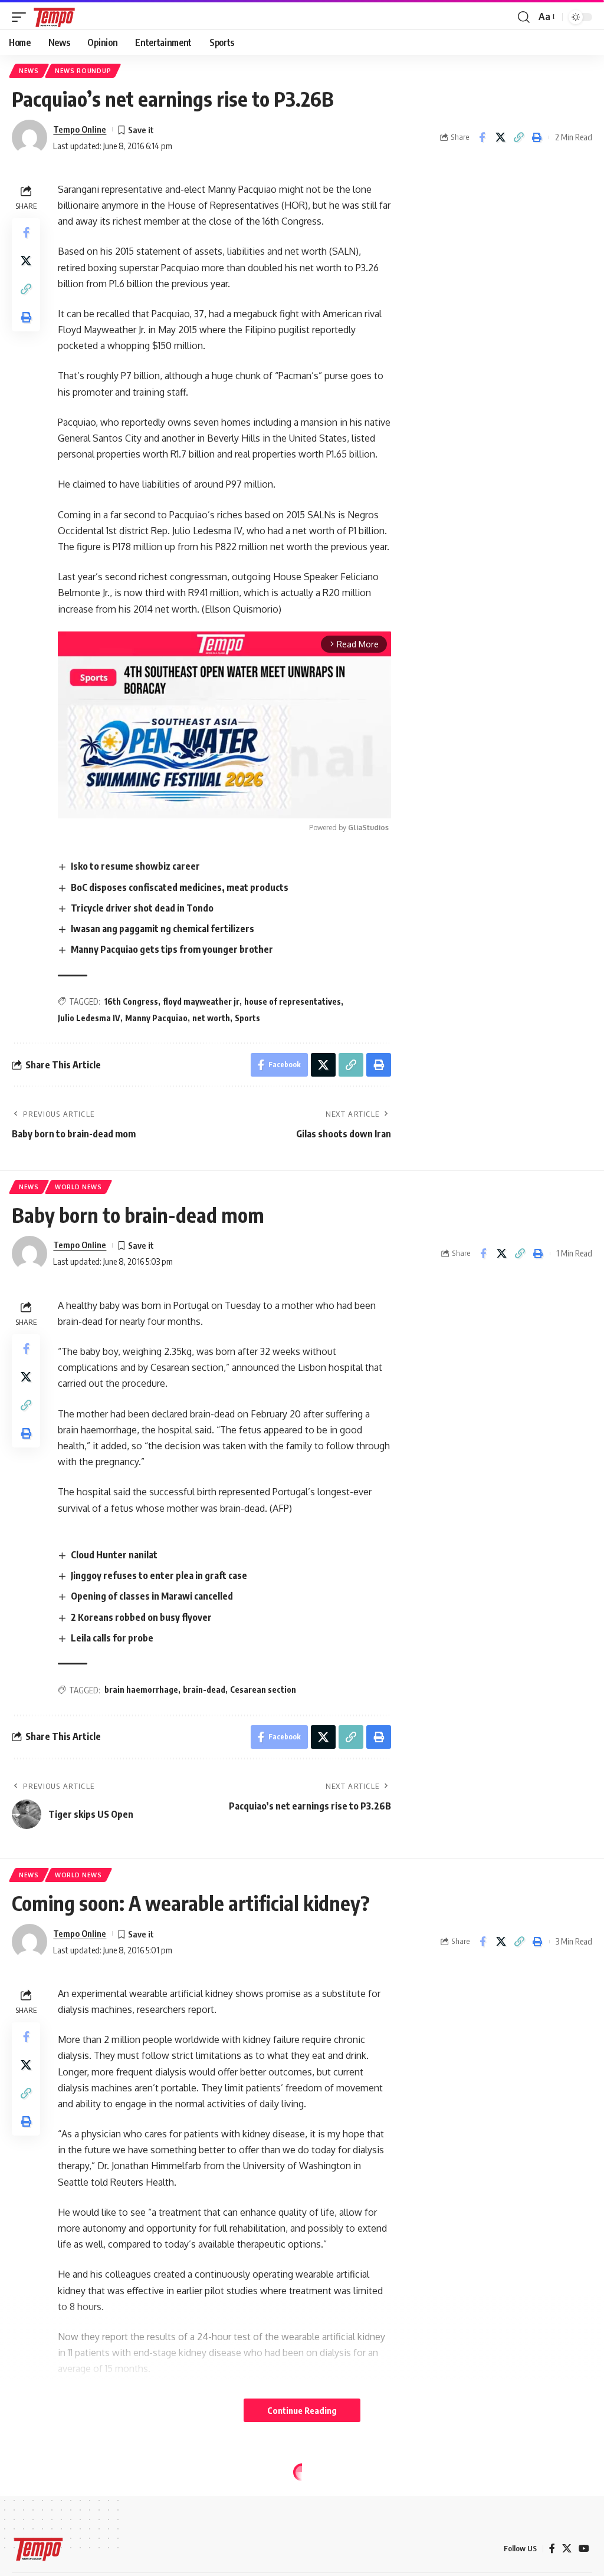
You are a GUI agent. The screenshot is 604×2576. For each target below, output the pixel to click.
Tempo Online (80, 129)
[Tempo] (54, 17)
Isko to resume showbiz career (135, 866)
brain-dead (204, 1690)
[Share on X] (500, 137)
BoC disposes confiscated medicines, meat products (180, 887)
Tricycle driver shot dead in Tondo (142, 908)
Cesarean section (263, 1690)
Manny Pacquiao (156, 1018)
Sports (247, 1018)
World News (78, 1187)
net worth (211, 1018)
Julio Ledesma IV (89, 1018)
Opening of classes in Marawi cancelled (152, 1596)
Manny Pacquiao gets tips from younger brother (172, 949)
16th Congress (131, 1001)
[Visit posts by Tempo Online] (29, 137)
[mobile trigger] (22, 17)
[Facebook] (552, 2549)
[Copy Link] (518, 137)
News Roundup (83, 71)
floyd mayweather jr (201, 1001)
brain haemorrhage (141, 1690)
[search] (524, 17)
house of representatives (293, 1001)
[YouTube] (584, 2549)
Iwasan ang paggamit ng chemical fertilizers (163, 929)
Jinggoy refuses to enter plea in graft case (159, 1575)
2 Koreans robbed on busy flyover (141, 1617)
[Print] (537, 137)
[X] (567, 2549)
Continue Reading (302, 2410)
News (29, 71)
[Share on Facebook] (482, 137)
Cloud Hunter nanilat (114, 1555)
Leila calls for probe (112, 1638)
